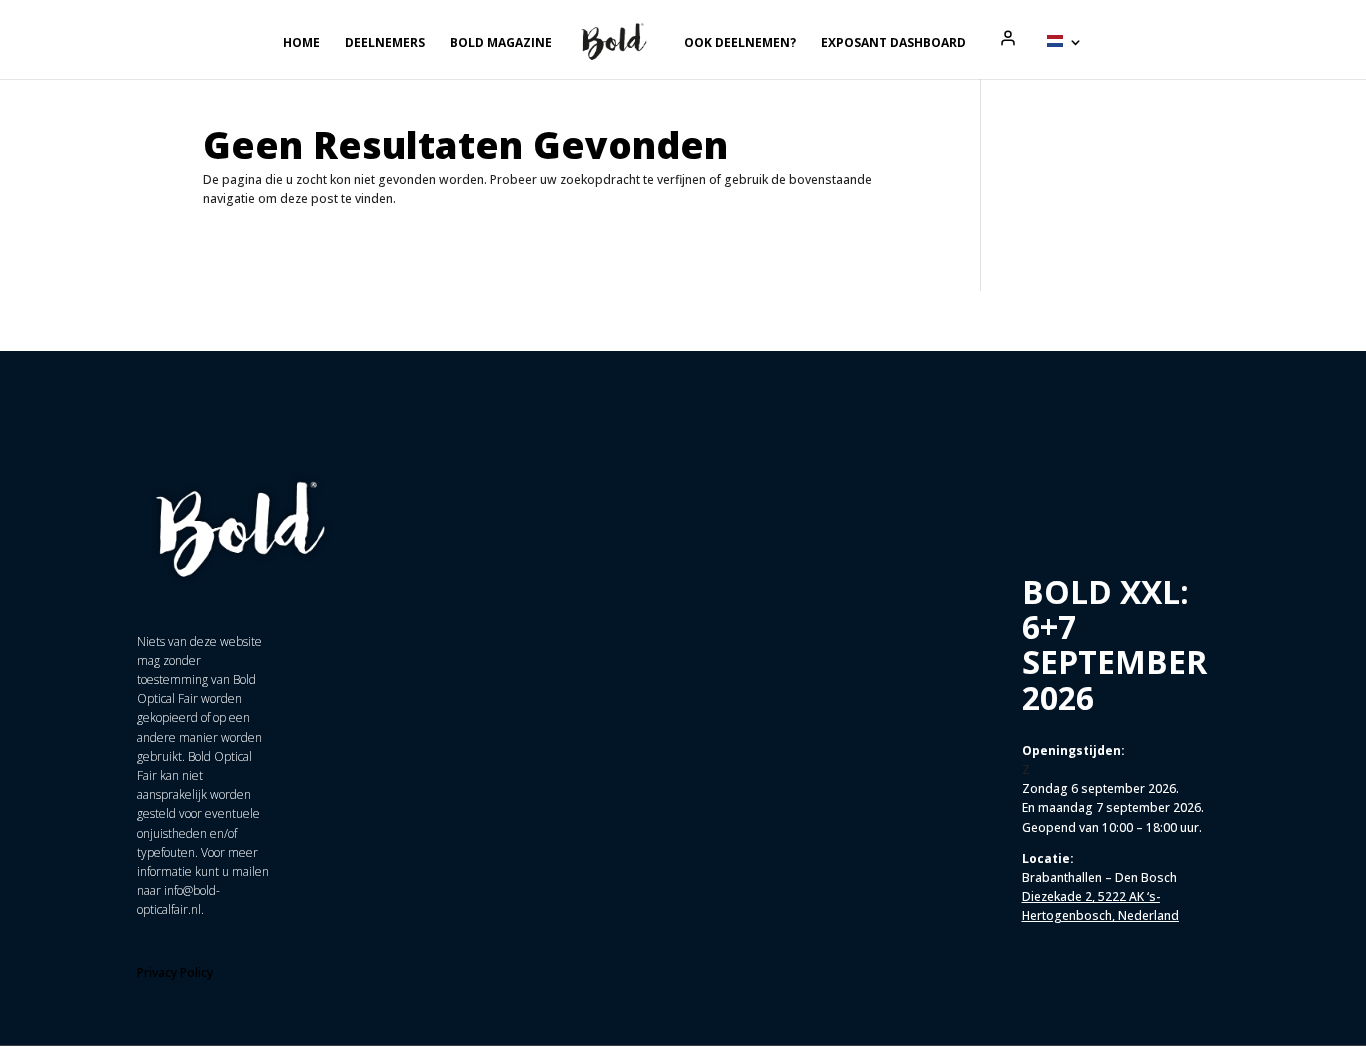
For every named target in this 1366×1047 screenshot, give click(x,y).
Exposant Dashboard (893, 43)
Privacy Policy (175, 972)
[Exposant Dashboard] (1008, 38)
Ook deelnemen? (740, 43)
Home (301, 43)
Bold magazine (501, 43)
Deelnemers (385, 43)
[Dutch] (1065, 57)
